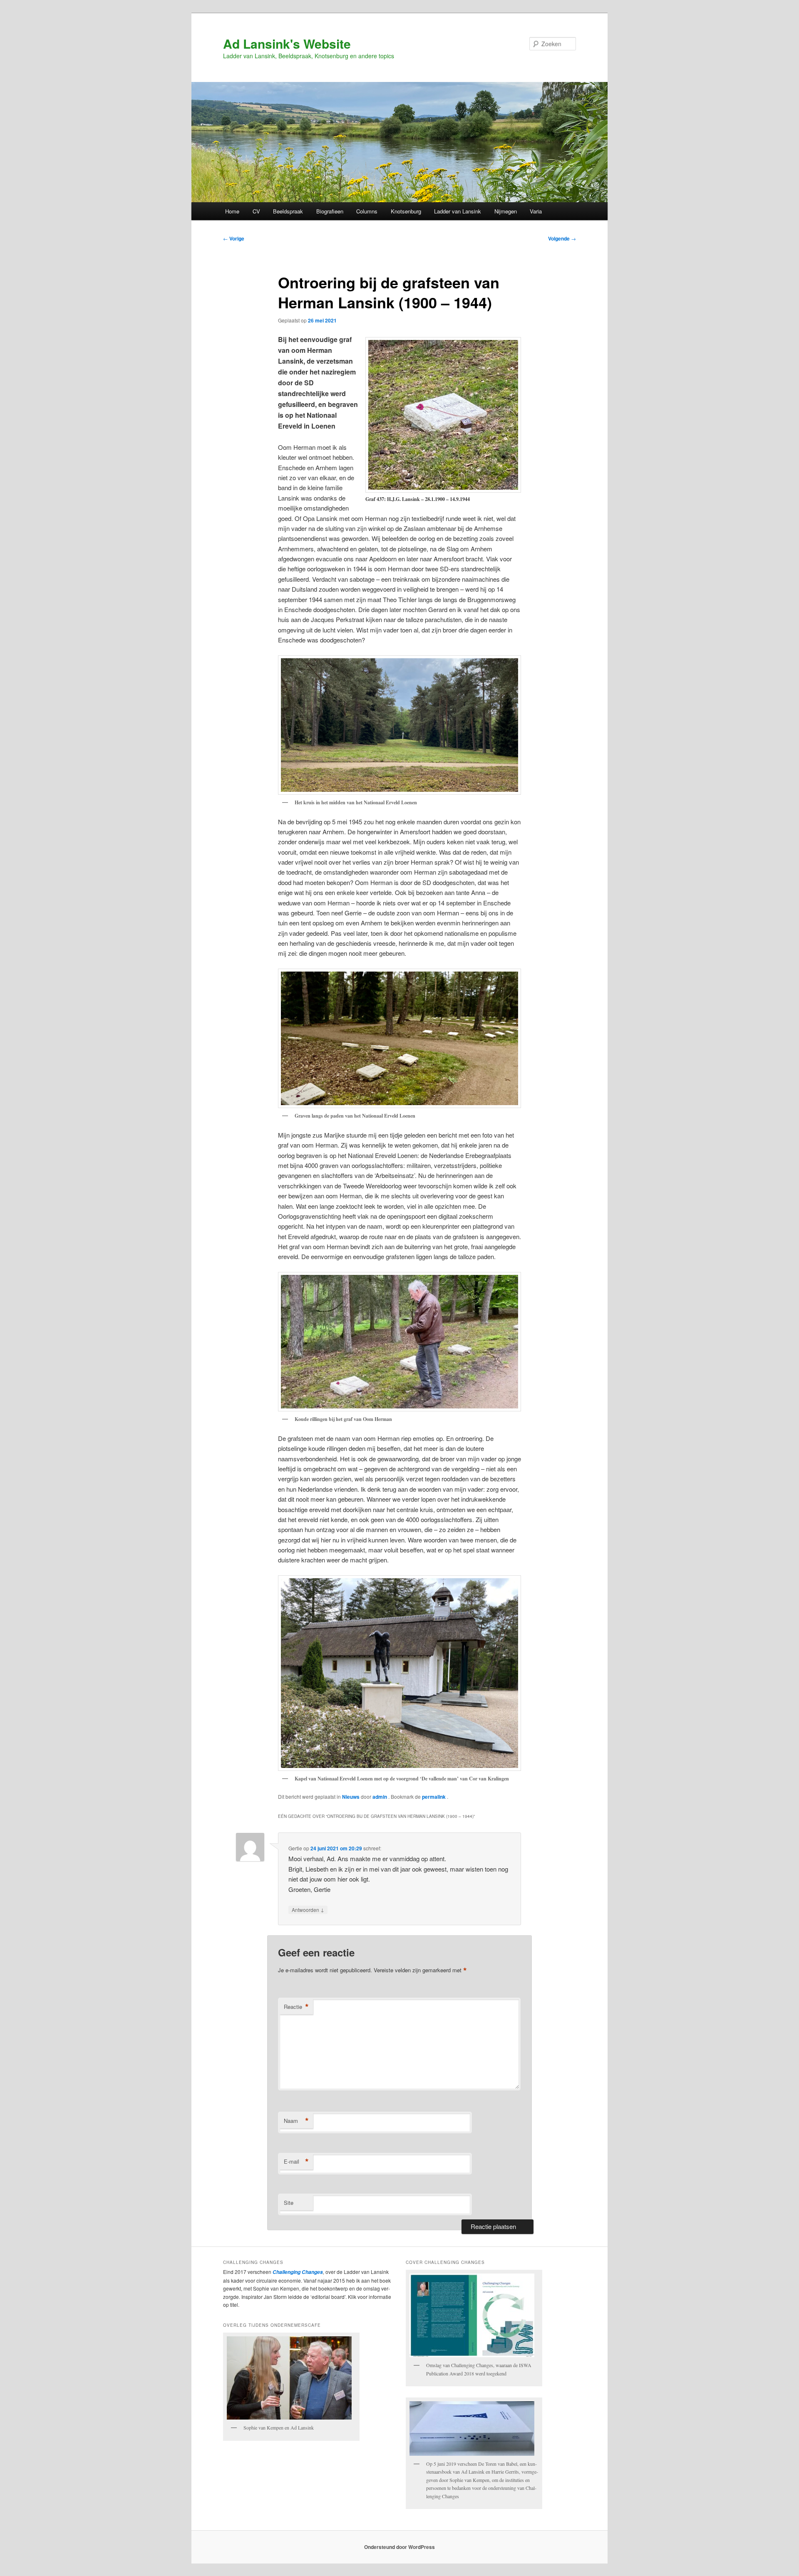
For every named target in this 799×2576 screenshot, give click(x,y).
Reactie (296, 2007)
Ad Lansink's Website (287, 43)
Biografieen (330, 211)
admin (380, 1797)
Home (232, 211)
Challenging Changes (297, 2272)
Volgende (562, 238)
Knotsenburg (406, 211)
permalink (434, 1797)
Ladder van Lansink (458, 211)
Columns (367, 211)
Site (289, 2203)
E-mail (296, 2162)
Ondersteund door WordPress (399, 2547)
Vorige (234, 238)
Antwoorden (308, 1909)
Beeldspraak (288, 211)
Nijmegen (506, 211)
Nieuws (351, 1797)
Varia (536, 211)
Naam (296, 2121)
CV (256, 211)
